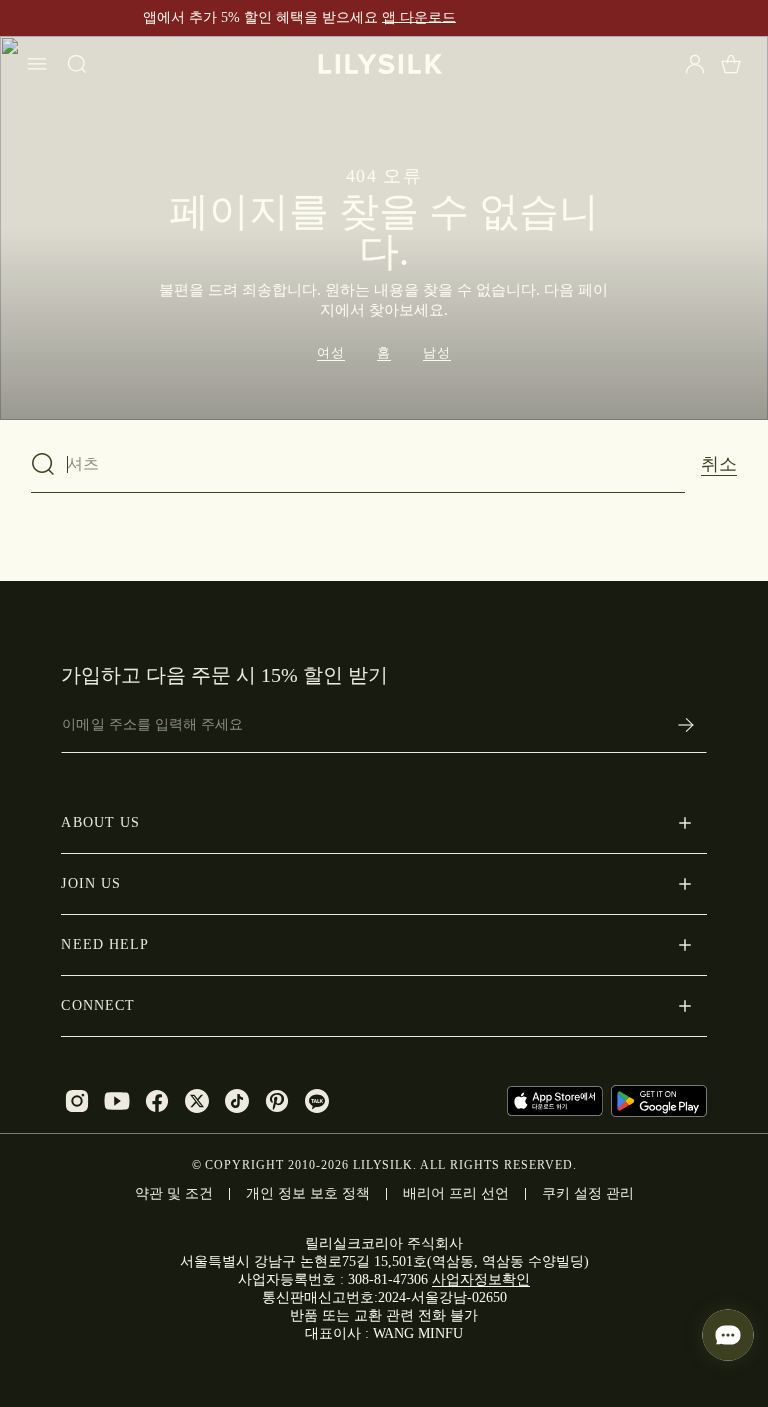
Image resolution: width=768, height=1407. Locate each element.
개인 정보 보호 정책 (308, 1193)
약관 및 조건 (174, 1193)
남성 (437, 352)
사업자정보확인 (481, 1279)
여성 (331, 352)
